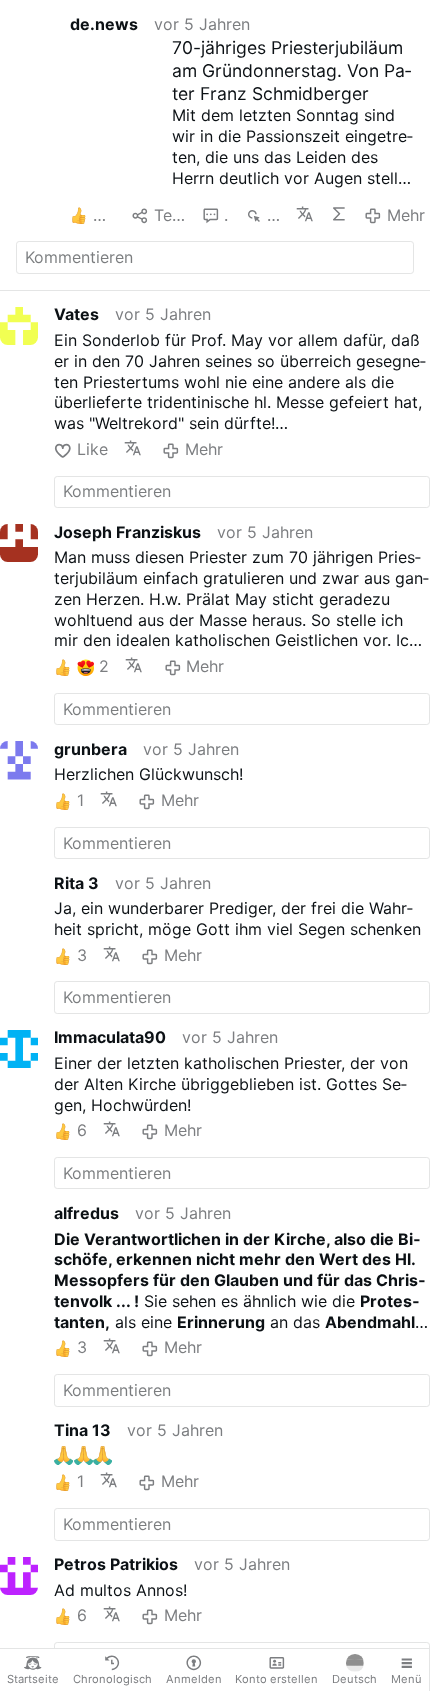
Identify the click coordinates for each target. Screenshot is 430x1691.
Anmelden (194, 1679)
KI (339, 214)
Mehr (405, 215)
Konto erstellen (276, 1679)
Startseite (33, 1679)
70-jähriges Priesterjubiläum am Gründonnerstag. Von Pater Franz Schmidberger (291, 70)
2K (273, 215)
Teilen (170, 215)
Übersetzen (305, 214)
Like (92, 449)
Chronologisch (112, 1679)
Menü (406, 1679)
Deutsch (354, 1679)
